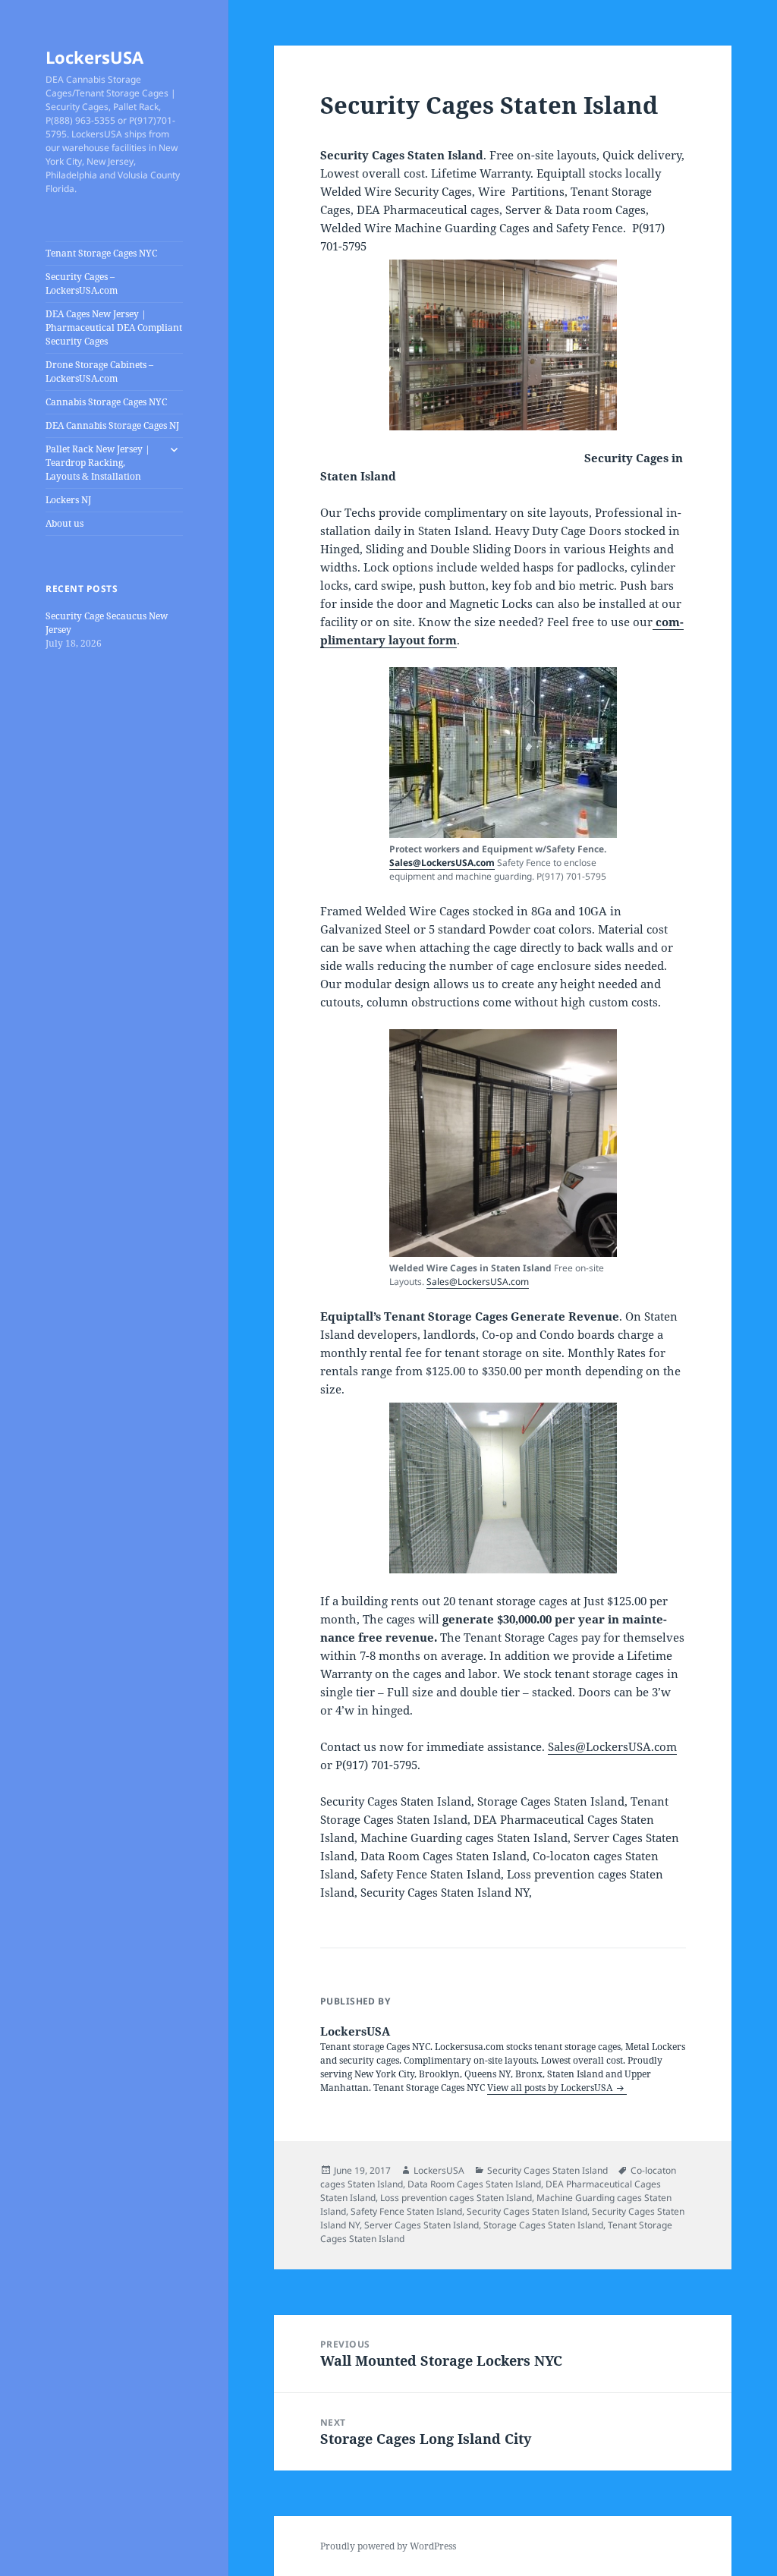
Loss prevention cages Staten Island (456, 2198)
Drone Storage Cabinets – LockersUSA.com (99, 372)
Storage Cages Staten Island (543, 2225)
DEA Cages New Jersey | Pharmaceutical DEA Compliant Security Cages (114, 328)
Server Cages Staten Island (422, 2225)
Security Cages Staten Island (547, 2170)
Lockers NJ (68, 500)
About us (64, 523)
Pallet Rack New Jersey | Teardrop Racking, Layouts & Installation (98, 463)
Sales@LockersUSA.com (442, 863)
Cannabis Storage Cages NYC (106, 402)
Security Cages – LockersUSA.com (82, 283)
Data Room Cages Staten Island (474, 2184)
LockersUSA (94, 57)
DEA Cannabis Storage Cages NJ (112, 425)
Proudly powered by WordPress (388, 2546)
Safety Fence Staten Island (406, 2211)
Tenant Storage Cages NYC (101, 253)
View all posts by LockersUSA (551, 2088)
